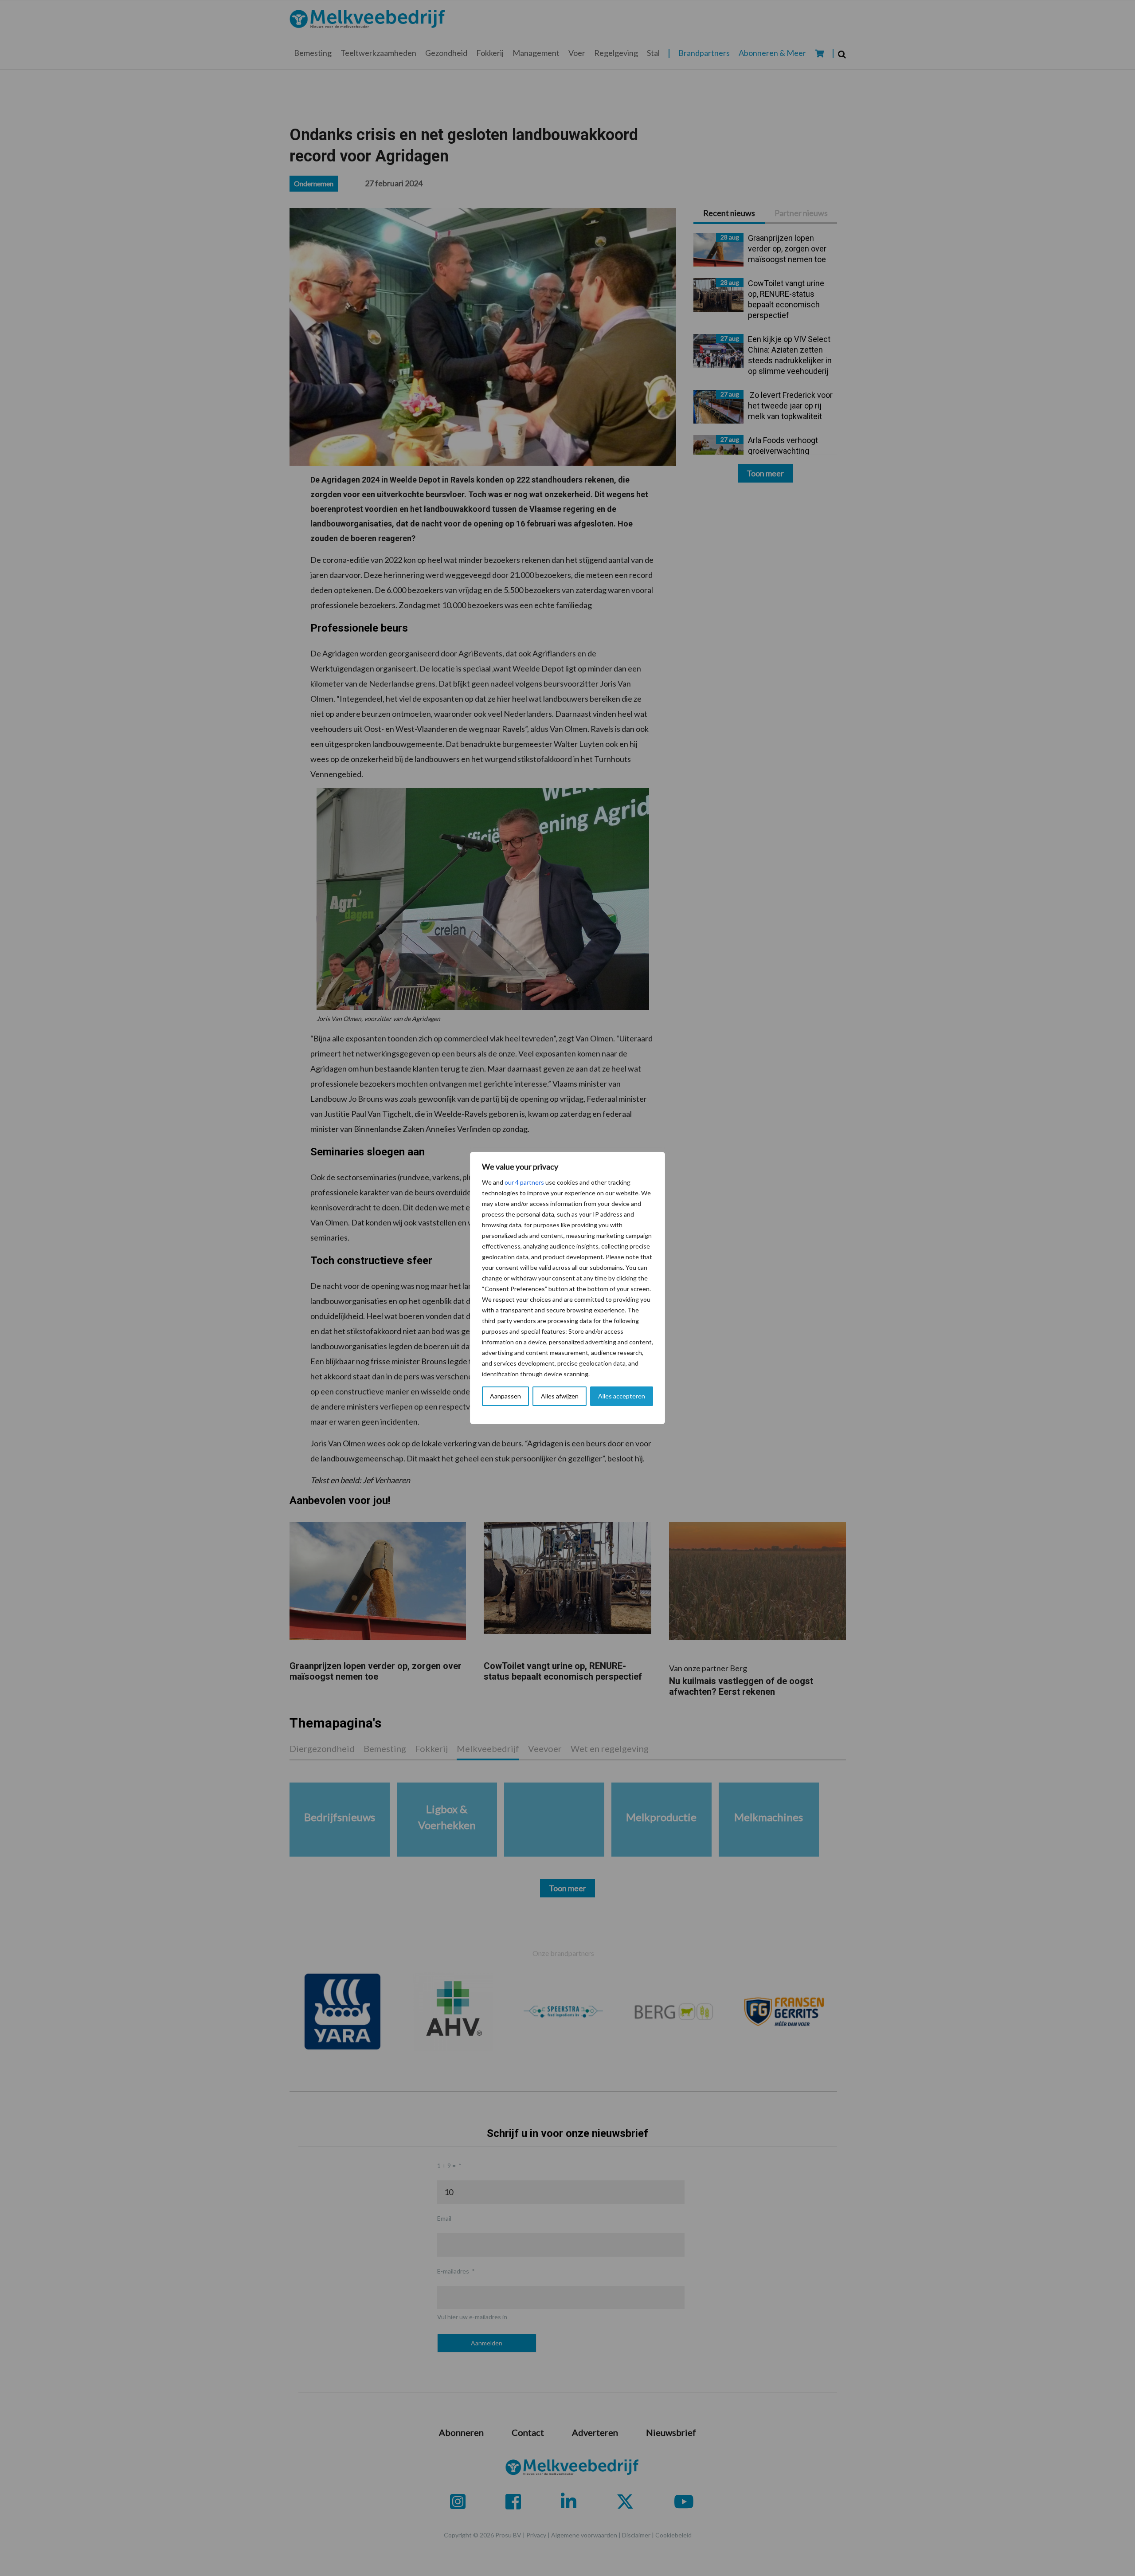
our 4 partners (524, 1182)
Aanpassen (505, 1396)
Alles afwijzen (560, 1396)
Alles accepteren (622, 1396)
